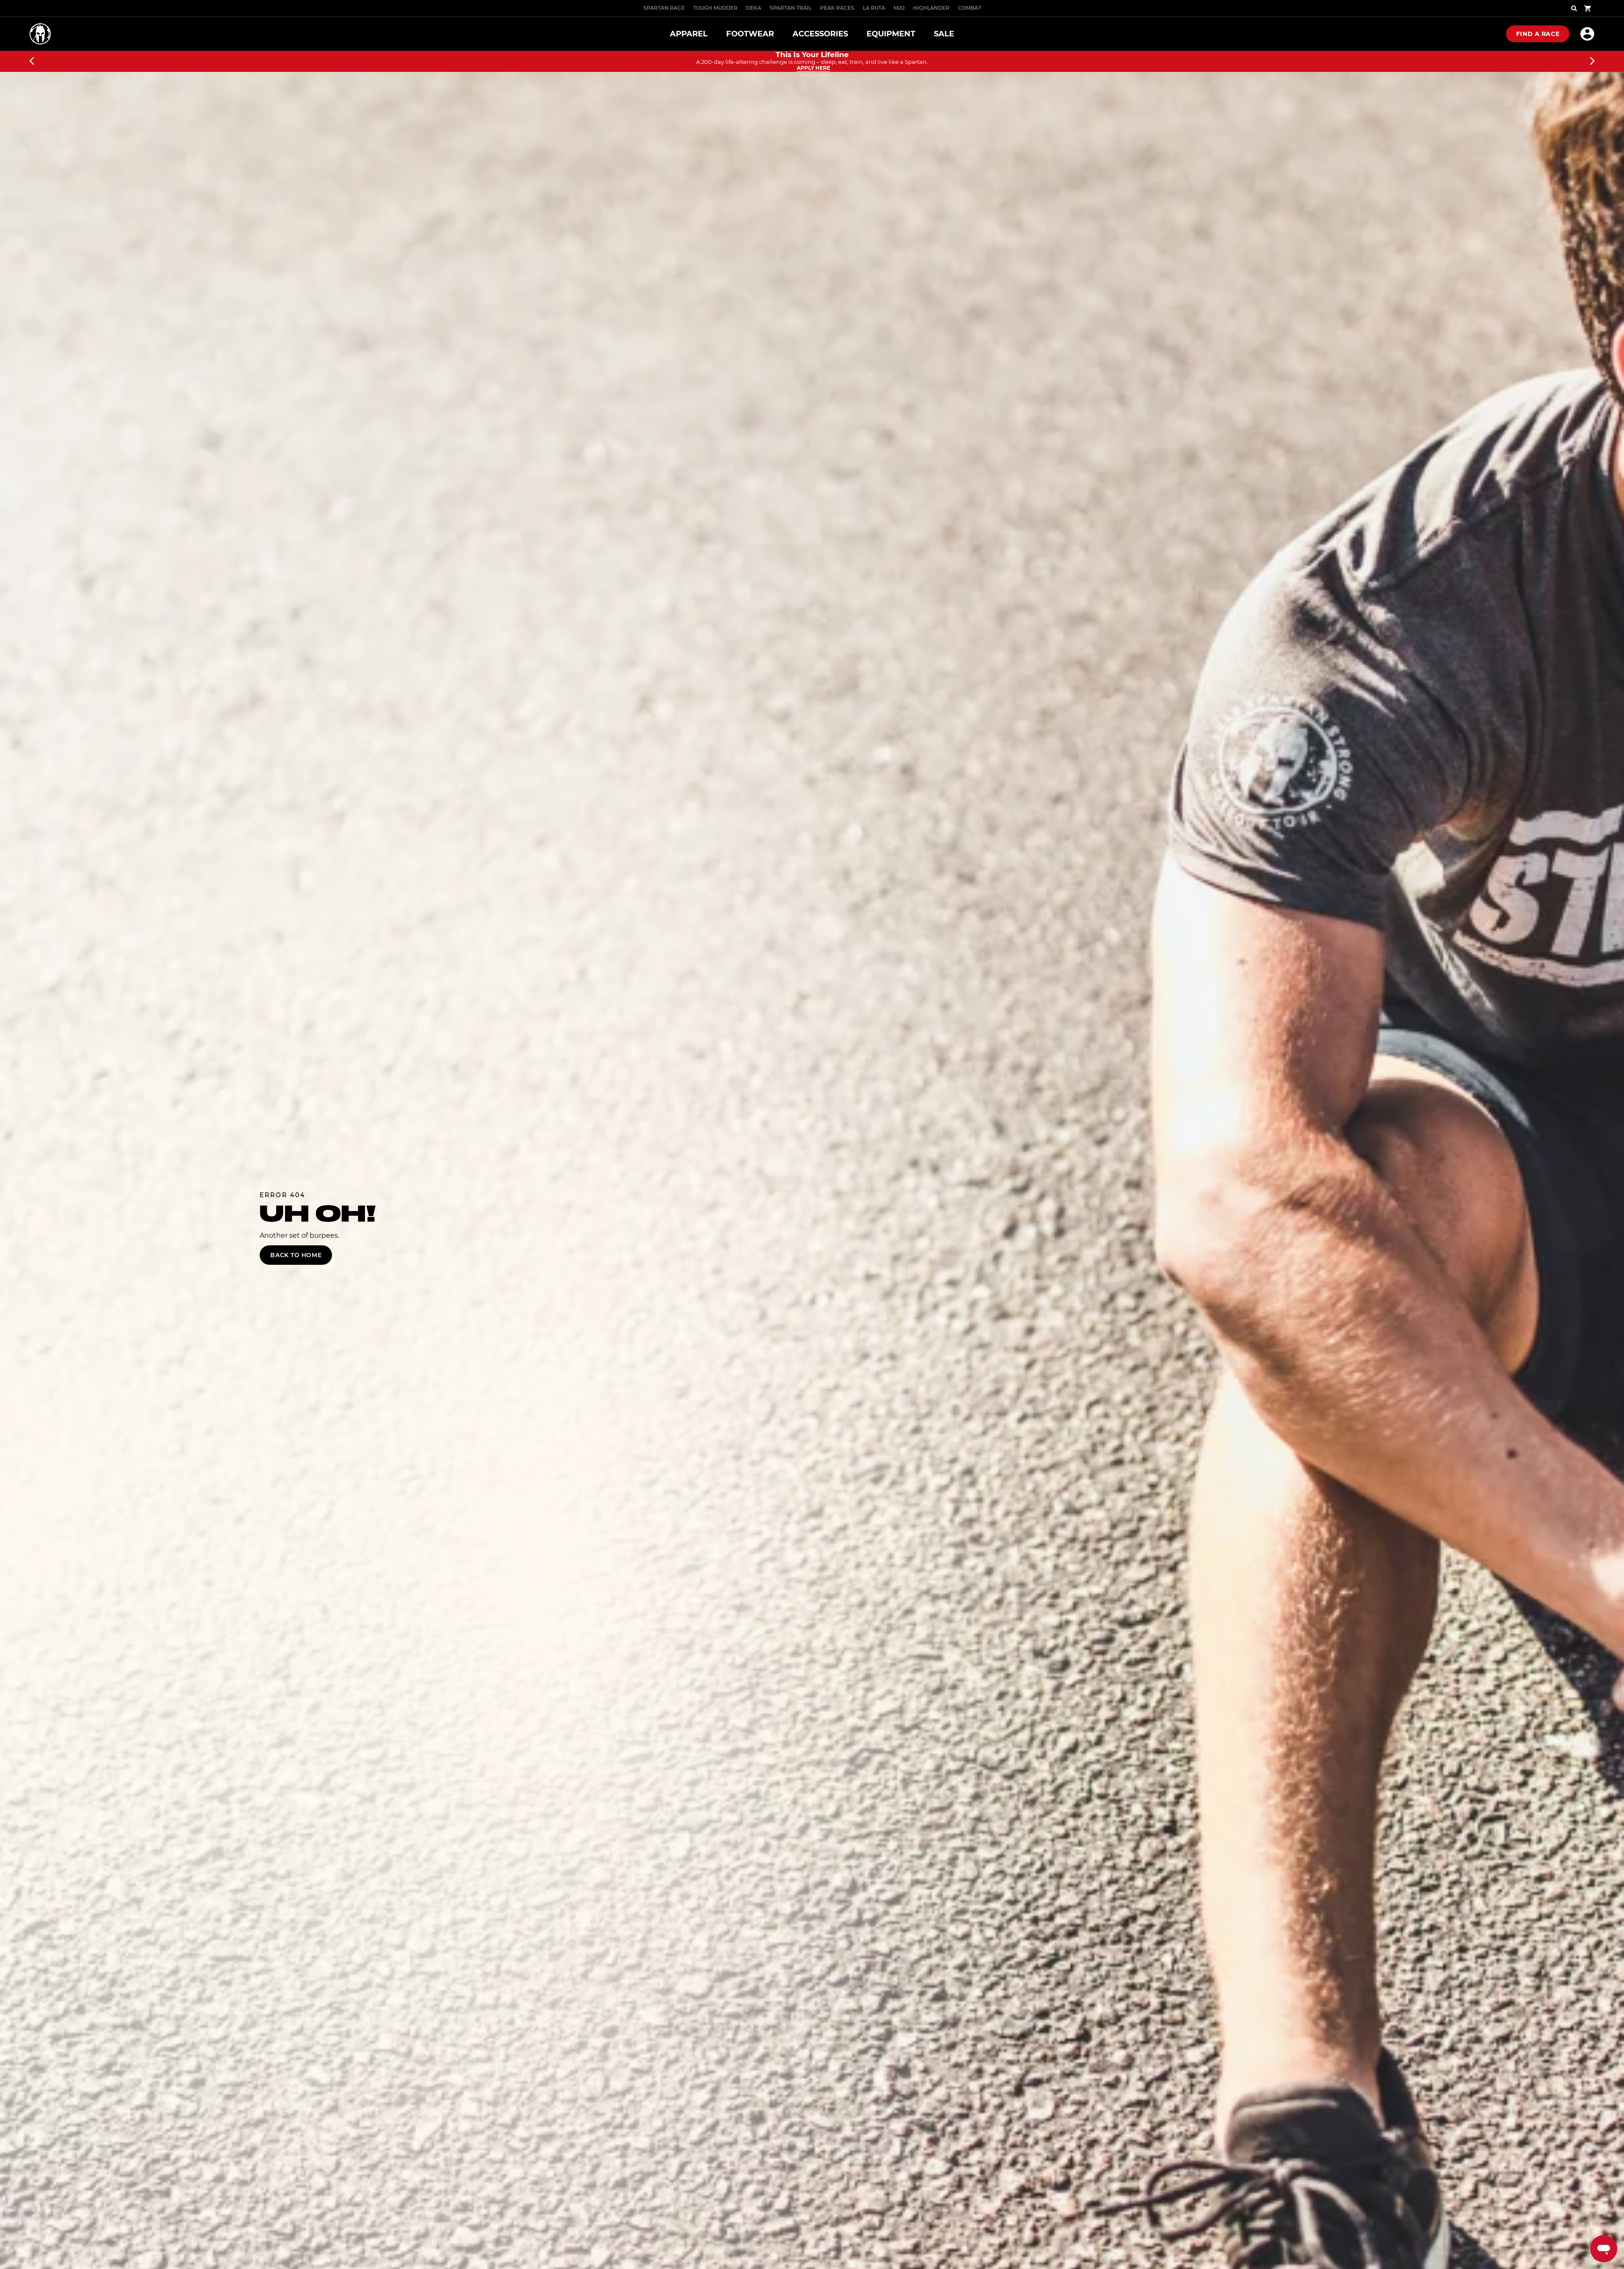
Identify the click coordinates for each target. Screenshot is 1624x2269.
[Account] (1587, 34)
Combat (970, 8)
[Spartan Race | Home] (40, 34)
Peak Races (837, 8)
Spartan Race (664, 8)
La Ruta (874, 8)
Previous (32, 61)
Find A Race (1538, 34)
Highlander (931, 8)
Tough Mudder (715, 8)
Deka (754, 8)
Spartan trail (791, 8)
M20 (899, 8)
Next (1592, 61)
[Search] (1574, 8)
